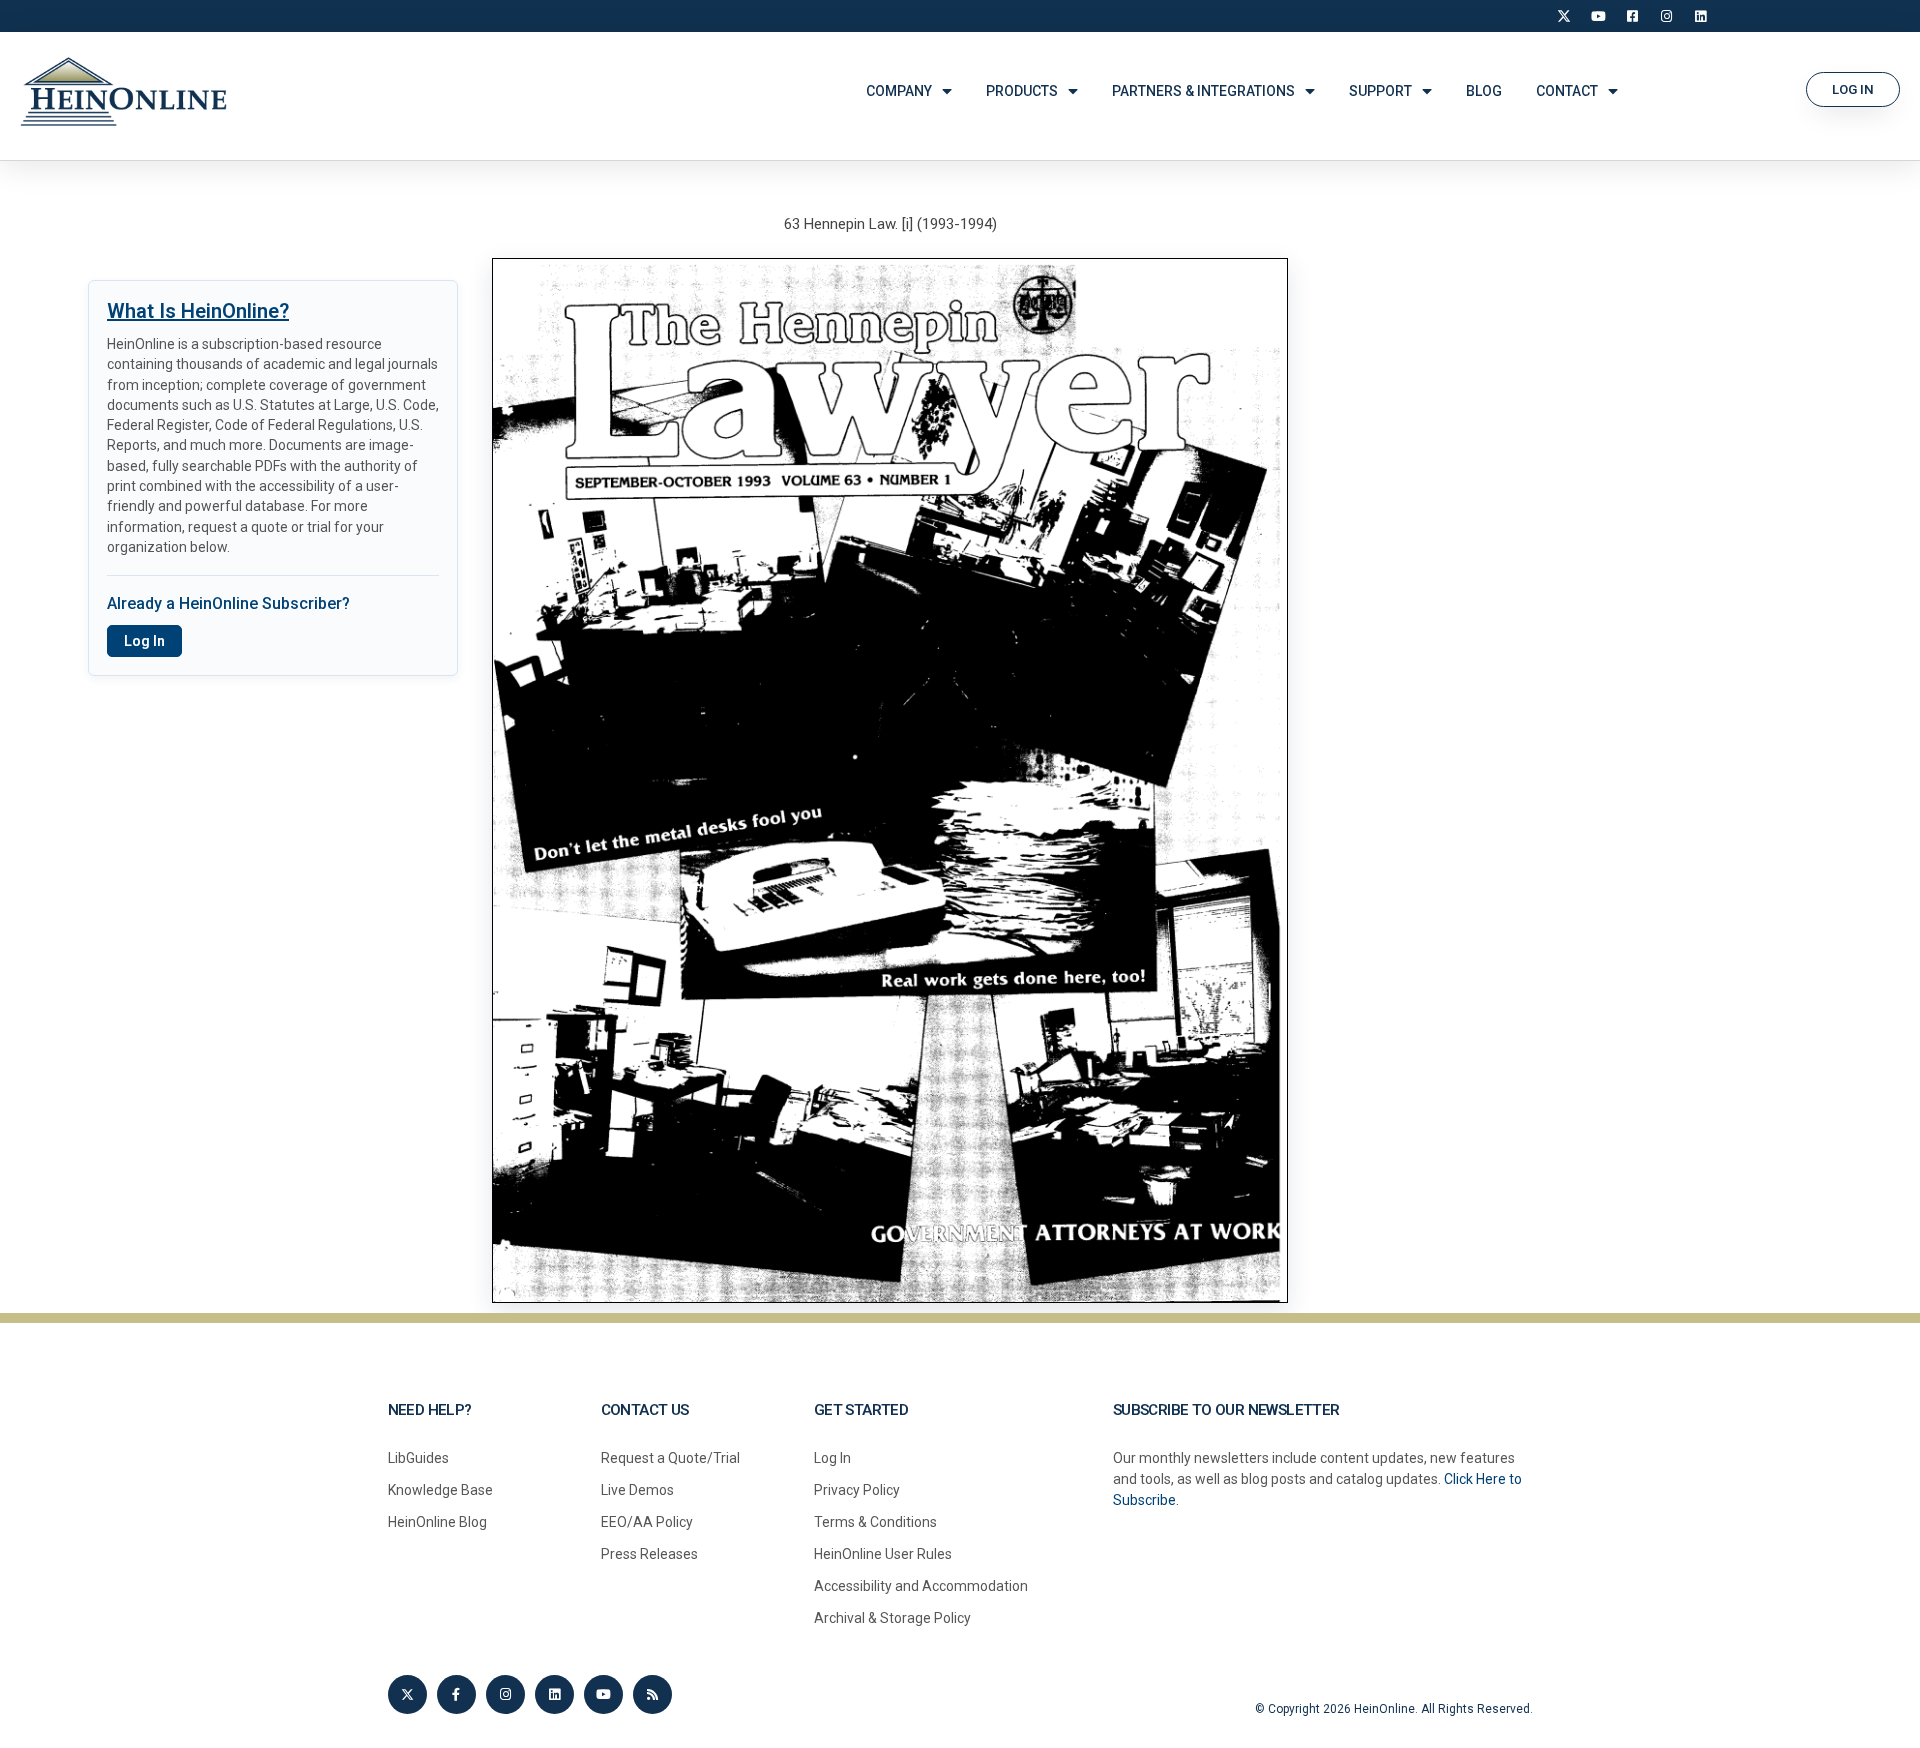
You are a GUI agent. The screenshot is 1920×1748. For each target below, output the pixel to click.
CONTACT (1567, 91)
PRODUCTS (1022, 91)
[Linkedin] (554, 1694)
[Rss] (652, 1694)
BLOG (1484, 91)
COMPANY (899, 91)
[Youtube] (603, 1694)
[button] (1853, 89)
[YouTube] (1598, 16)
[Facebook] (1632, 16)
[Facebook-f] (456, 1694)
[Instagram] (1666, 16)
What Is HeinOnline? (198, 311)
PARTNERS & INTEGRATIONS (1203, 91)
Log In (144, 641)
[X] (1564, 16)
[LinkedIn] (1700, 16)
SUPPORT (1380, 91)
